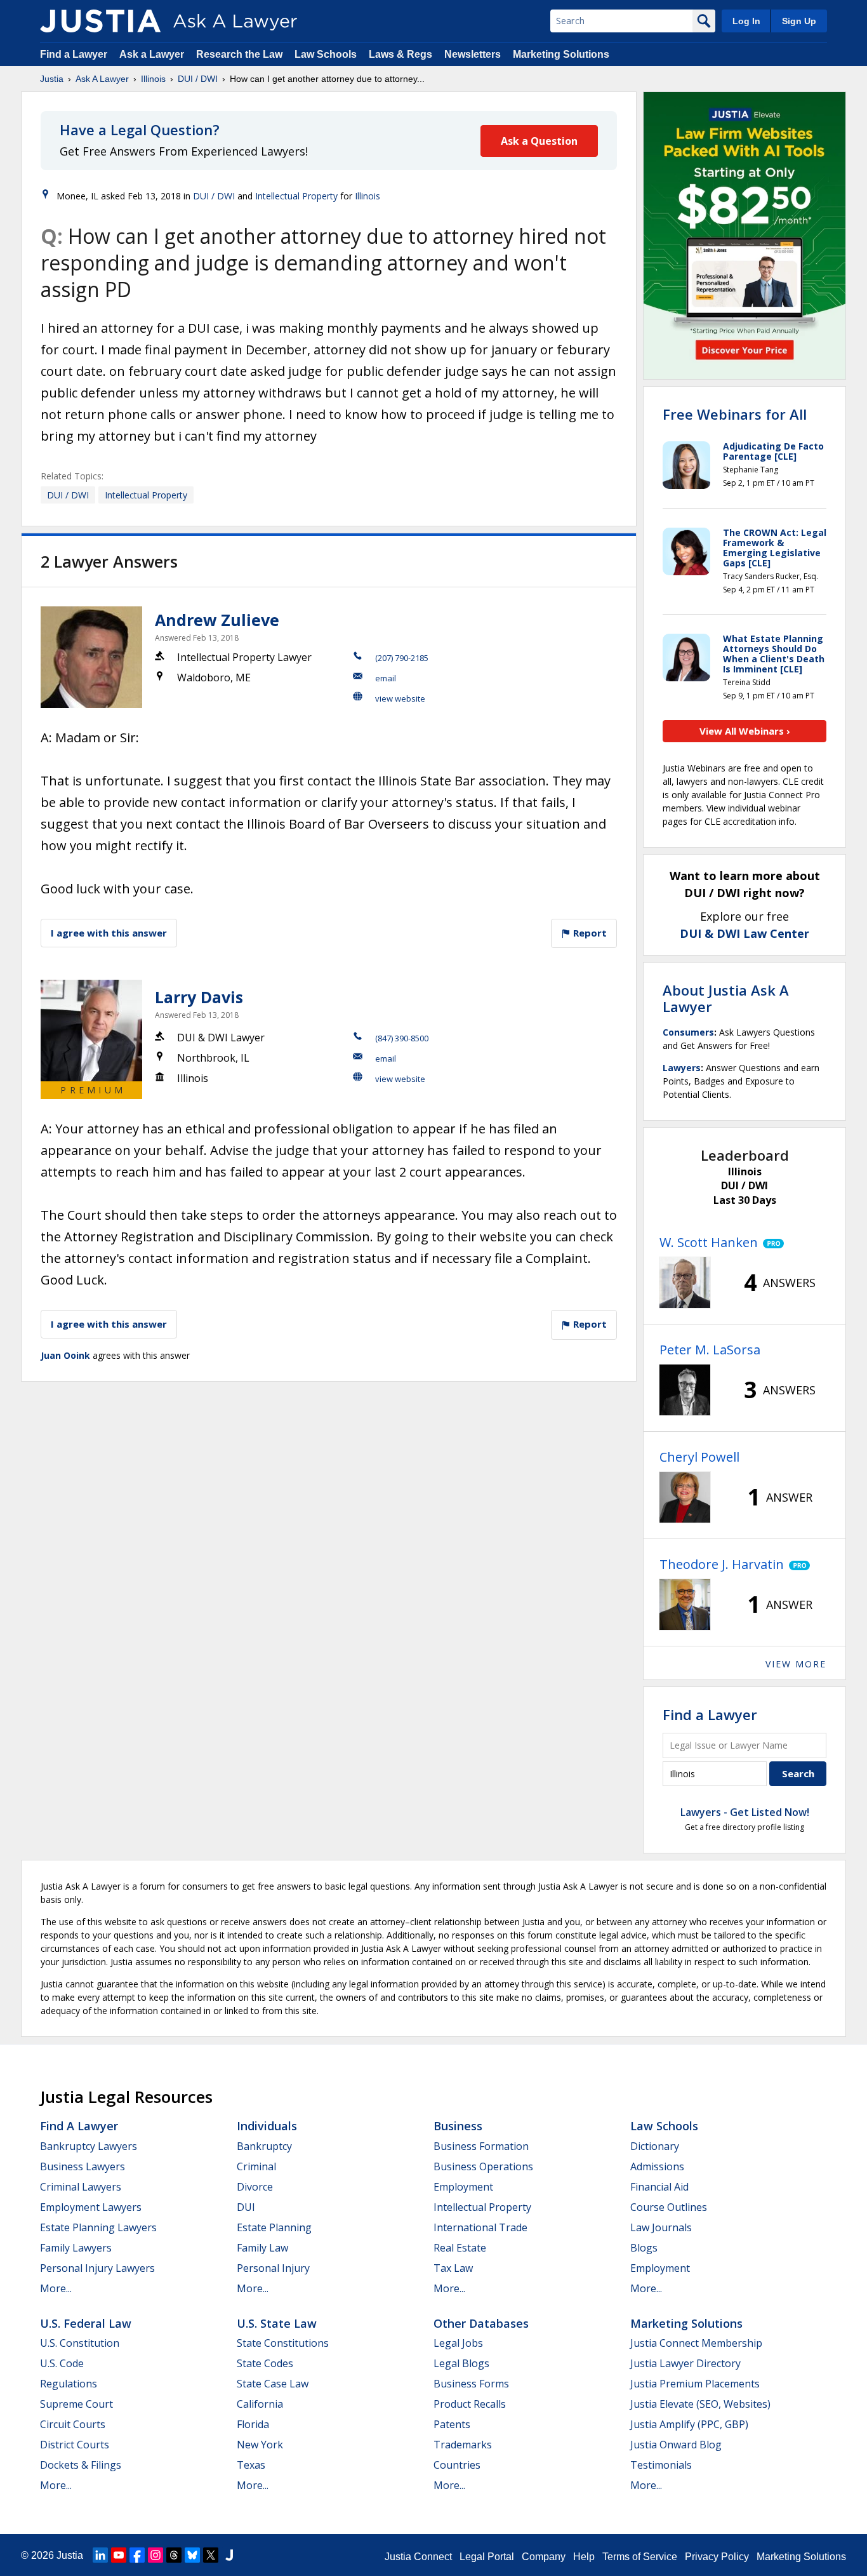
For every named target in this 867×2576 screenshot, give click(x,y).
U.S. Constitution (80, 2343)
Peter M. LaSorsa (710, 1350)
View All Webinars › (745, 731)
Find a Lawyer (74, 54)
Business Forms (471, 2384)
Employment (463, 2187)
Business (458, 2126)
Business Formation (481, 2146)
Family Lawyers (76, 2248)
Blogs (644, 2248)
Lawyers (682, 1068)
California (260, 2404)
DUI (246, 2207)
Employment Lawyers (91, 2207)
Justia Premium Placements (695, 2384)
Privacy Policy (717, 2557)
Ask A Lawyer (102, 79)
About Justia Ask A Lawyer (726, 998)
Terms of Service (640, 2557)
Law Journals (661, 2227)
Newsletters (473, 54)
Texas (251, 2465)
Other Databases (481, 2323)
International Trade (480, 2227)
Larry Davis (199, 997)
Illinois (153, 79)
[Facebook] (137, 2555)
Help (584, 2557)
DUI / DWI (198, 79)
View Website (400, 698)
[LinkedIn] (100, 2555)
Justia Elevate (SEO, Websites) (700, 2404)
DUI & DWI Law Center (745, 933)
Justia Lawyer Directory (685, 2363)
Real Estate (460, 2248)
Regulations (69, 2384)
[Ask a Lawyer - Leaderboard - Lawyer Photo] (685, 1283)
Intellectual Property (296, 196)
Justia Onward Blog (676, 2445)
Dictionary (655, 2146)
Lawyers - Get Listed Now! (745, 1812)
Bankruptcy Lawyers (89, 2146)
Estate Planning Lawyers (98, 2227)
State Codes (265, 2363)
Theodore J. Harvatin (722, 1564)
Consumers (688, 1032)
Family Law (262, 2248)
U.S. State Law (277, 2323)
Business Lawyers (83, 2166)
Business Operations (483, 2166)
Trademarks (463, 2445)
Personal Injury (273, 2268)
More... (56, 2288)
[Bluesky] (192, 2555)
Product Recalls (470, 2404)
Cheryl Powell (699, 1457)
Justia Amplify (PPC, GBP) (689, 2424)
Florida (253, 2424)
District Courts (75, 2445)
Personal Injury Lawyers (97, 2268)
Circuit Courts (73, 2424)
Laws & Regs (400, 54)
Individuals (267, 2126)
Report (589, 933)
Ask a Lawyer (153, 54)
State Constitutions (283, 2343)
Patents (452, 2424)
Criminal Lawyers (81, 2187)
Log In (746, 21)
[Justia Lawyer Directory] (229, 2555)
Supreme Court (76, 2404)
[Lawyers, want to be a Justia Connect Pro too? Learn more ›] (771, 1243)
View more (796, 1664)
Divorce (255, 2187)
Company (544, 2557)
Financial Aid (659, 2187)
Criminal (256, 2166)
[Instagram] (156, 2555)
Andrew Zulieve (217, 620)
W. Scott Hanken (709, 1242)
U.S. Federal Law (86, 2323)
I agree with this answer (109, 933)
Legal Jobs (458, 2343)
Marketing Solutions (561, 54)
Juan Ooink (65, 1355)
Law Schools (326, 54)
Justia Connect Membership (696, 2343)
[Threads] (174, 2555)
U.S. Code (62, 2363)
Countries (457, 2465)
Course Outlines (669, 2207)
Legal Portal (487, 2557)
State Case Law (273, 2384)
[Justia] (100, 21)
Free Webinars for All (735, 414)
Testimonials (661, 2465)
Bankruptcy (264, 2146)
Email (386, 678)
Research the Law (239, 54)
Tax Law (453, 2268)
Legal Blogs (461, 2363)
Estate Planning (274, 2227)
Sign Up (799, 21)
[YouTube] (119, 2555)
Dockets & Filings (81, 2465)
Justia (52, 79)
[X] (211, 2555)
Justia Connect (418, 2557)
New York (260, 2445)
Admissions (657, 2166)
